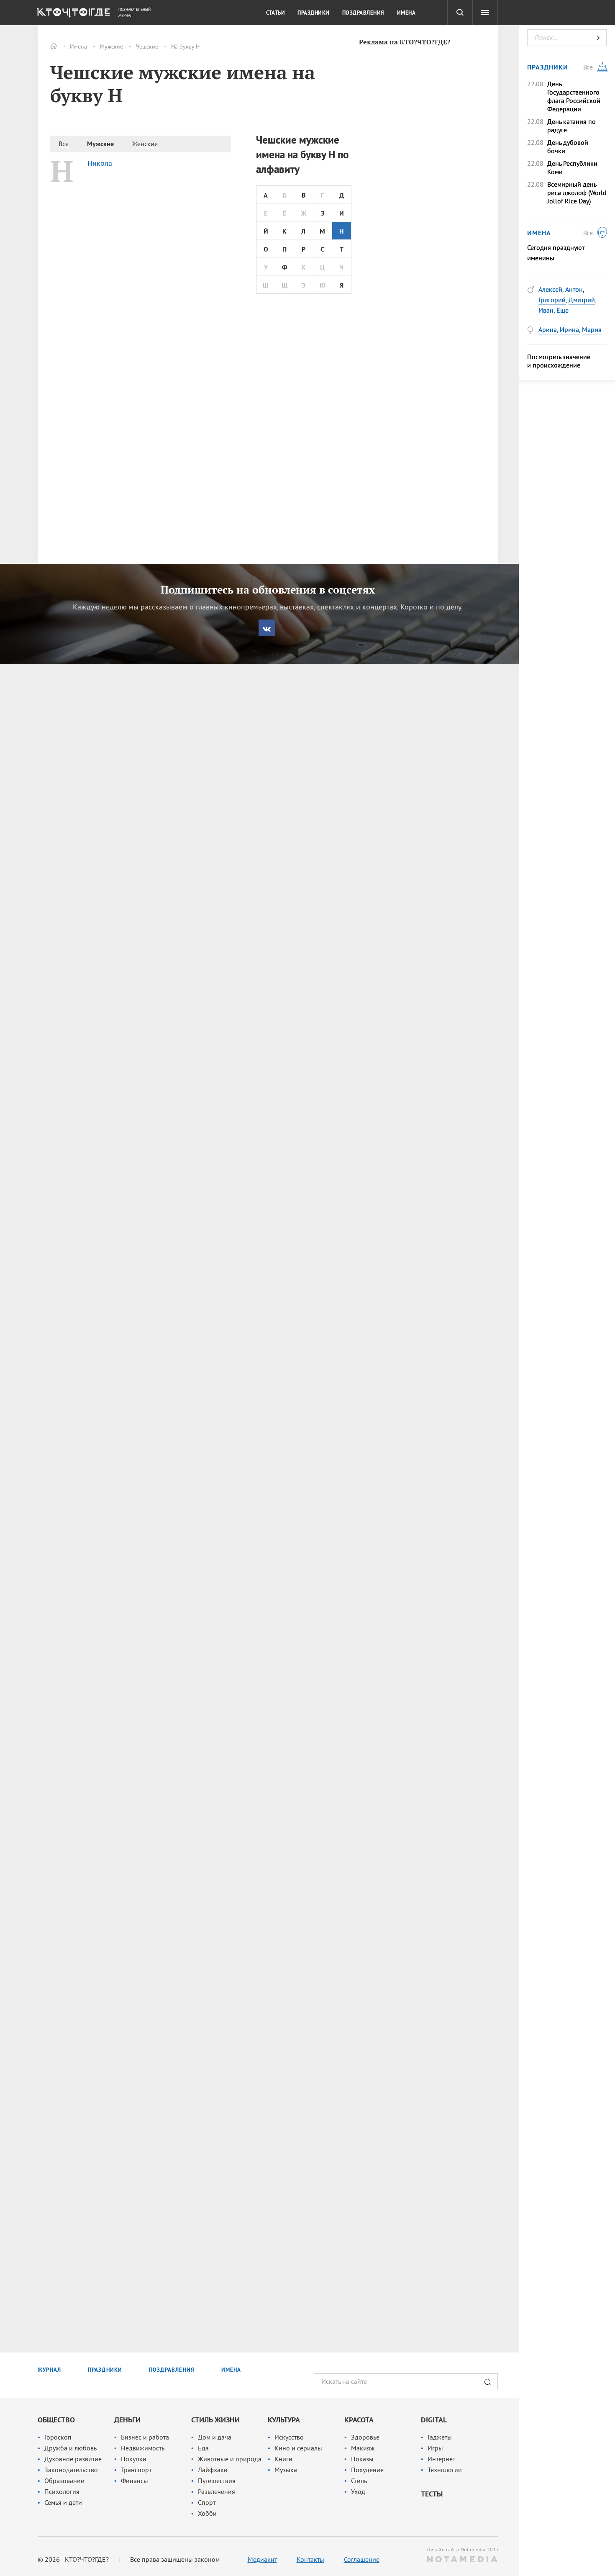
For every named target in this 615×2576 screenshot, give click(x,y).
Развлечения (217, 2491)
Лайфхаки (213, 2470)
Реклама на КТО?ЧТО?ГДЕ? (405, 42)
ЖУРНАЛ (49, 2370)
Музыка (286, 2470)
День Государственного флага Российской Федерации (574, 96)
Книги (283, 2459)
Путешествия (217, 2481)
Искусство (289, 2437)
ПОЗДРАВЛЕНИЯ (172, 2370)
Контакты (310, 2559)
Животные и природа (230, 2459)
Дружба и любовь (70, 2448)
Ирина (569, 329)
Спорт (207, 2502)
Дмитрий (582, 300)
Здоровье (365, 2437)
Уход (358, 2491)
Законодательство (71, 2470)
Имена (78, 46)
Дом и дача (215, 2437)
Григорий (552, 300)
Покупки (134, 2459)
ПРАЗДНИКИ (105, 2370)
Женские (145, 144)
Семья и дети (63, 2502)
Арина (548, 329)
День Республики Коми (572, 167)
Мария (592, 329)
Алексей (550, 289)
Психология (62, 2491)
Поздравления (363, 13)
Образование (64, 2481)
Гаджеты (440, 2437)
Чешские (147, 46)
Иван (546, 310)
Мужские (111, 46)
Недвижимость (143, 2448)
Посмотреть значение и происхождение (559, 361)
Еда (203, 2448)
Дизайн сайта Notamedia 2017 (462, 2549)
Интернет (441, 2459)
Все (64, 144)
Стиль (359, 2481)
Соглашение (362, 2559)
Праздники (314, 13)
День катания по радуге (571, 126)
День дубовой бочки (568, 147)
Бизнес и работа (145, 2437)
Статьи (275, 13)
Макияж (363, 2448)
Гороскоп (58, 2437)
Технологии (445, 2470)
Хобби (207, 2513)
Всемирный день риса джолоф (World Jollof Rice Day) (577, 193)
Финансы (135, 2481)
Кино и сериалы (298, 2448)
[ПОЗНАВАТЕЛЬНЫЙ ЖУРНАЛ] (72, 15)
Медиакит (262, 2559)
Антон (574, 289)
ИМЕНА (231, 2370)
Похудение (367, 2470)
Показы (362, 2459)
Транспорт (136, 2470)
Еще (562, 310)
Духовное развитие (73, 2459)
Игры (435, 2448)
